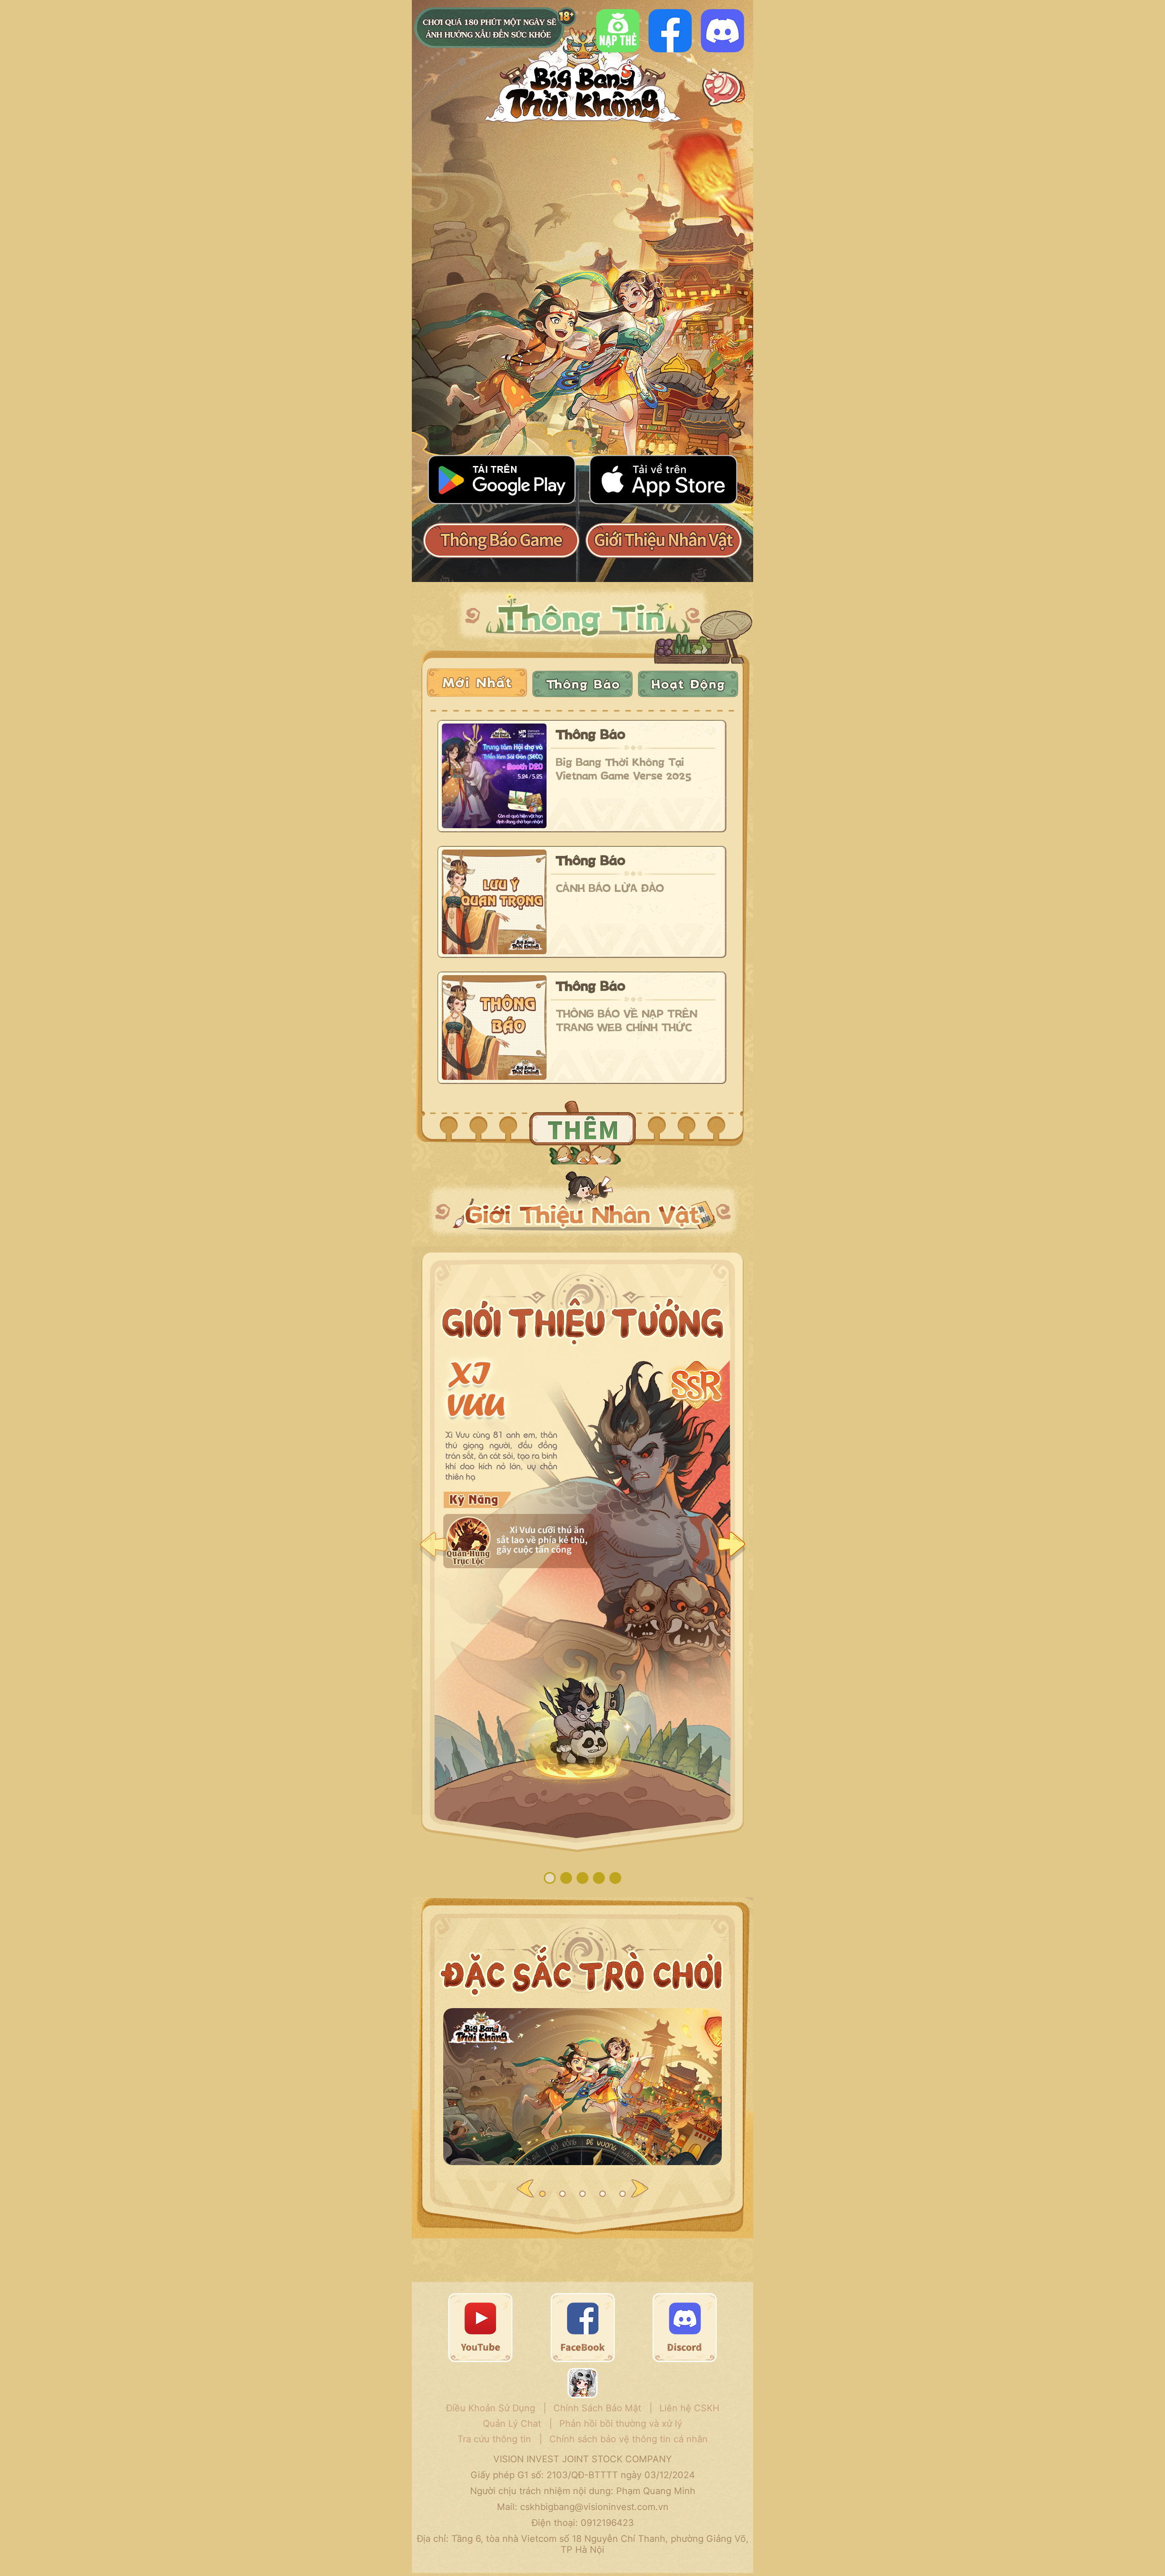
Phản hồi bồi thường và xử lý (621, 2424)
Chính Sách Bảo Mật (597, 2408)
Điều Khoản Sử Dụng (491, 2408)
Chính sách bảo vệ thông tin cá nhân (628, 2439)
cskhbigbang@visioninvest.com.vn (594, 2507)
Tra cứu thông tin (494, 2439)
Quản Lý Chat (512, 2424)
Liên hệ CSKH (689, 2408)
